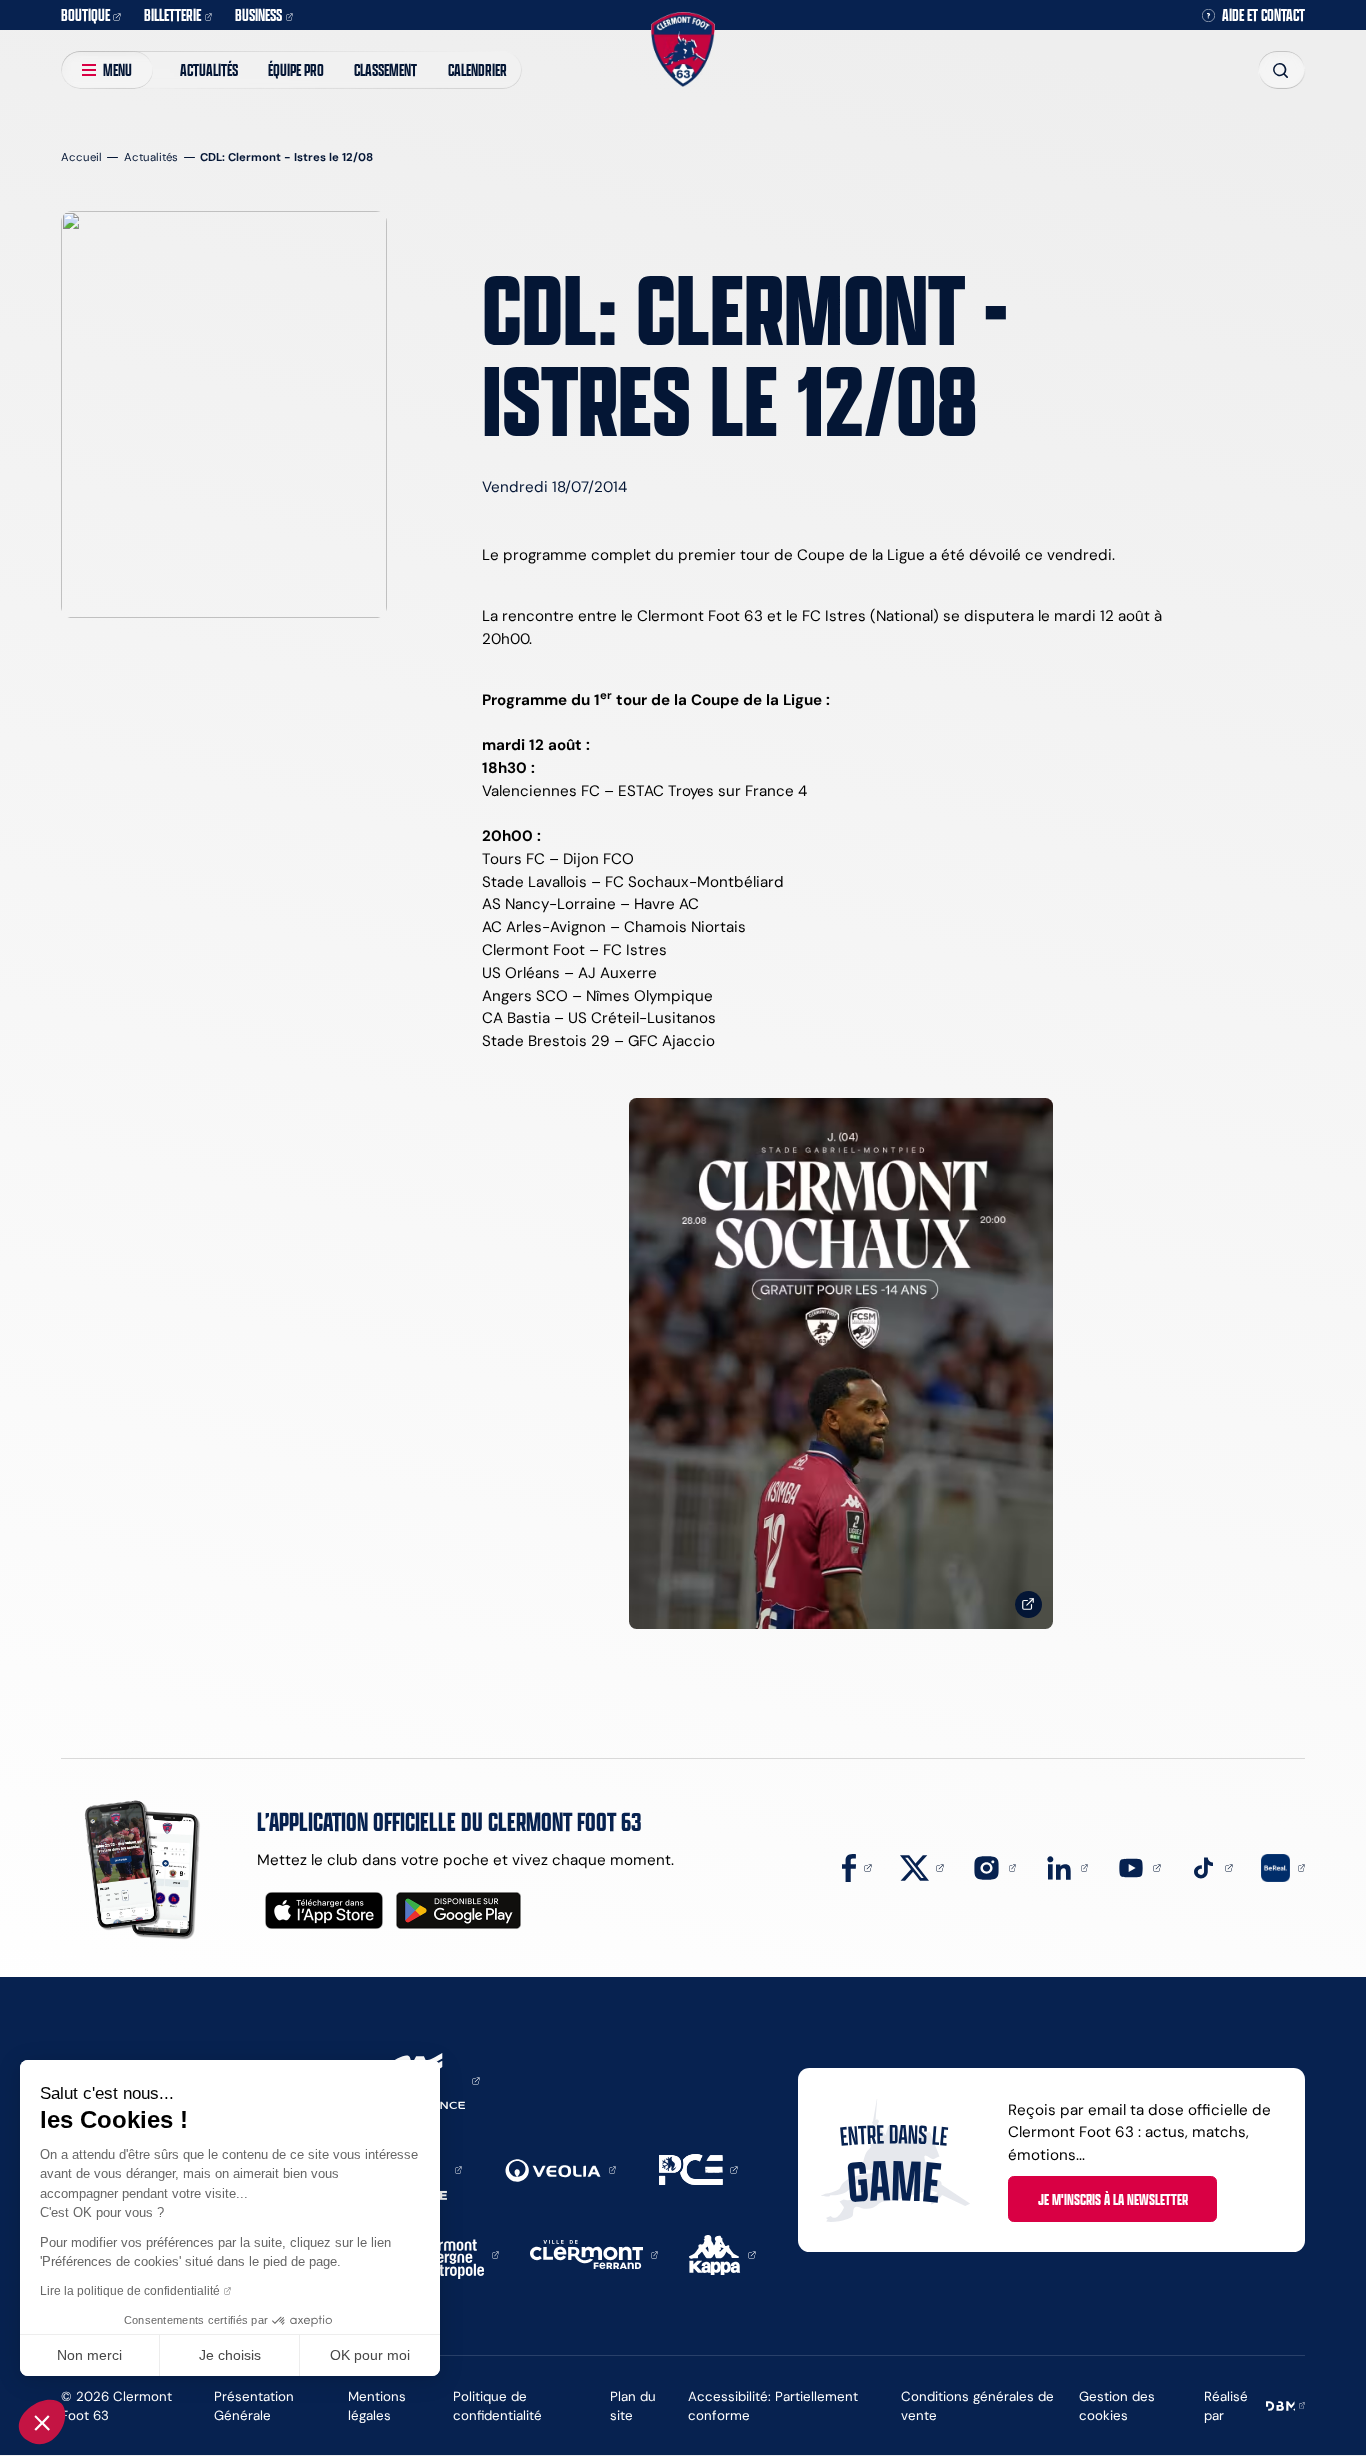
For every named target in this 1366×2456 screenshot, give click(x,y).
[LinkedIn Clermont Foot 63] (1067, 1866)
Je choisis (230, 2355)
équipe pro (296, 69)
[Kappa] (722, 2253)
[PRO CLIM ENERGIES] (698, 2168)
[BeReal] (1283, 1866)
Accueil (81, 157)
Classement (385, 69)
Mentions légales (377, 2405)
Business (258, 14)
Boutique (85, 14)
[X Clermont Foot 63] (922, 1866)
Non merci (89, 2355)
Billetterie (172, 14)
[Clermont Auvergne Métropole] (452, 2253)
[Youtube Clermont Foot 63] (1139, 1866)
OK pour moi (370, 2355)
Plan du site (633, 2405)
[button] (42, 2422)
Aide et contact (1263, 15)
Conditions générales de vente (977, 2405)
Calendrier (477, 69)
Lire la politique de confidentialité (130, 2291)
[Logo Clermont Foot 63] (683, 49)
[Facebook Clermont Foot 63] (857, 1866)
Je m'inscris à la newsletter (1113, 2199)
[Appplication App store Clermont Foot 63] (324, 1910)
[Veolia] (560, 2168)
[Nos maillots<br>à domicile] (841, 1363)
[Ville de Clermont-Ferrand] (594, 2253)
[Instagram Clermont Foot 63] (994, 1866)
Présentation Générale (254, 2405)
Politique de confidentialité (497, 2405)
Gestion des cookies (1117, 2405)
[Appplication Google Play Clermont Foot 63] (458, 1910)
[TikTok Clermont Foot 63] (1211, 1866)
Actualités (209, 69)
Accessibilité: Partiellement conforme (773, 2405)
